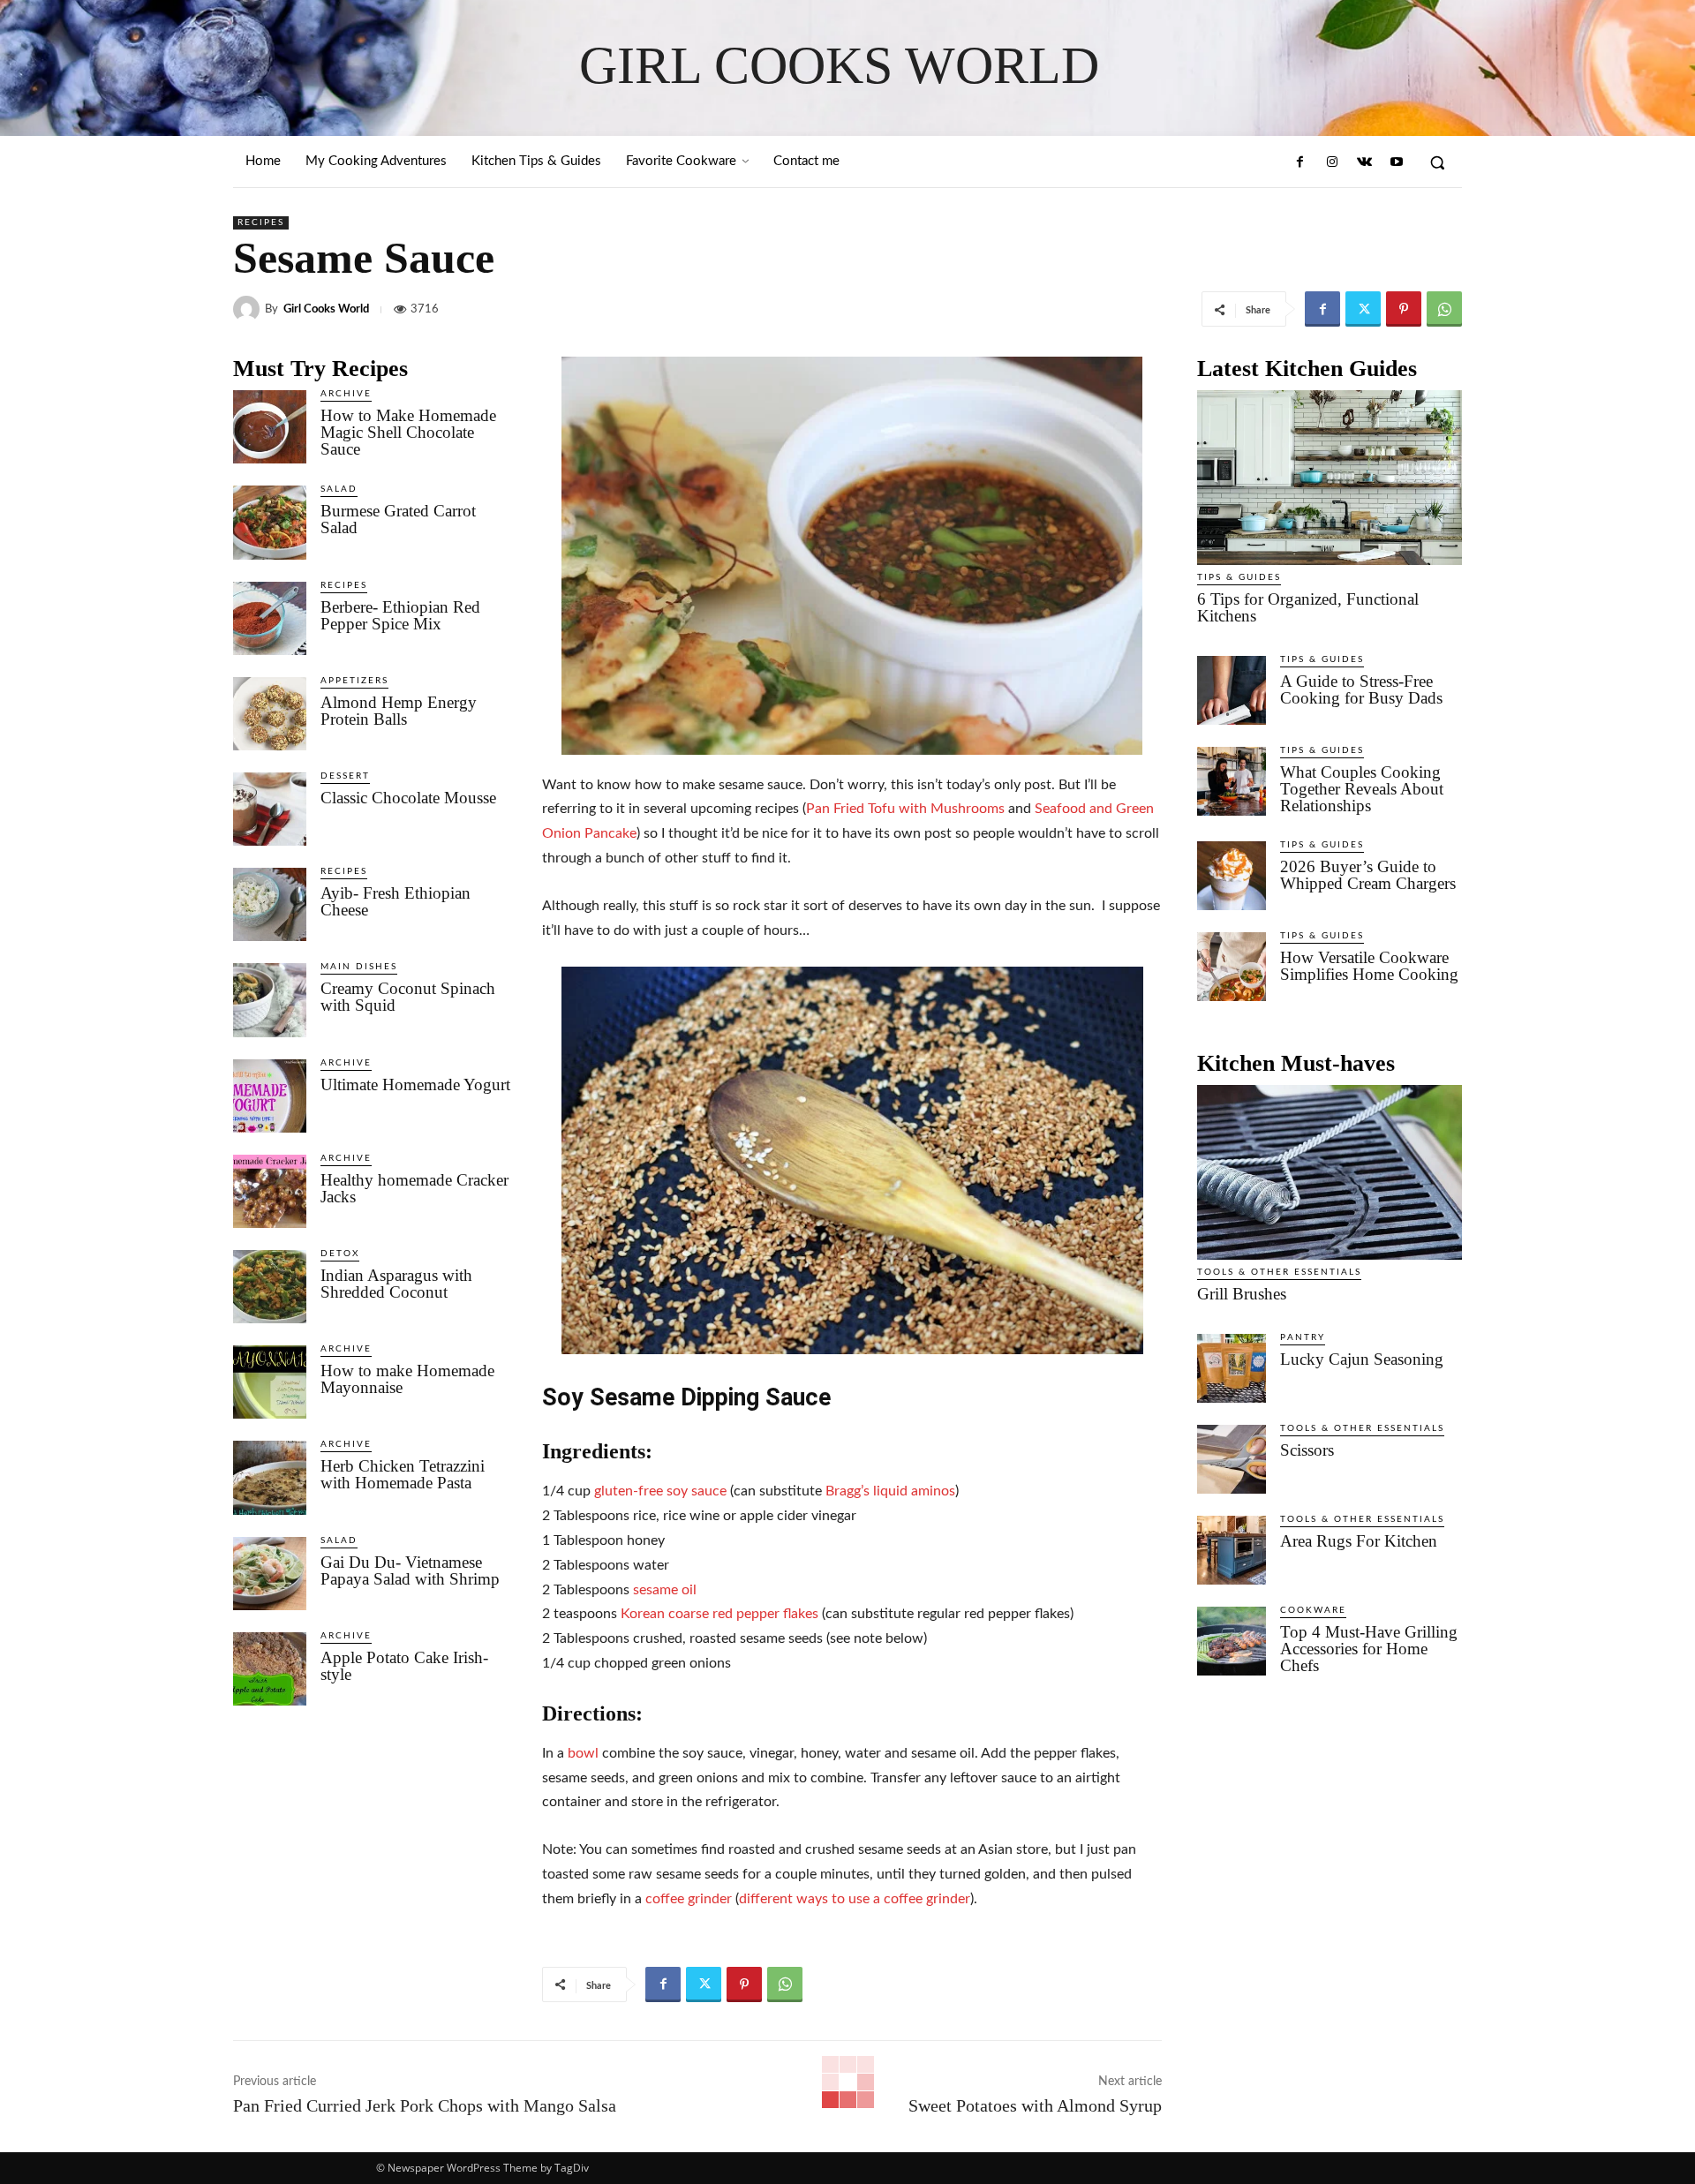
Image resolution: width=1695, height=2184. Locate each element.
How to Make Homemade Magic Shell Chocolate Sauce (408, 432)
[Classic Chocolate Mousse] (270, 809)
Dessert (345, 776)
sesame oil (665, 1590)
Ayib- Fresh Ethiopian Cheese (395, 901)
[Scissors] (1232, 1459)
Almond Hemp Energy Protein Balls (399, 711)
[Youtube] (1397, 162)
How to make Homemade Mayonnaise (407, 1379)
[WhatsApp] (1444, 309)
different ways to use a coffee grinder (855, 1899)
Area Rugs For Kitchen (1359, 1541)
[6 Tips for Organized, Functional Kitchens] (1330, 478)
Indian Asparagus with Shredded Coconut (396, 1284)
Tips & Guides (1239, 577)
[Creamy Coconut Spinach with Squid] (270, 1000)
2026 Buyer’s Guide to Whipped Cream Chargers (1368, 875)
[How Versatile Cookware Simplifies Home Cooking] (1232, 967)
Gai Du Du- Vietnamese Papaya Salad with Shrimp (410, 1570)
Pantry (1303, 1337)
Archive (346, 394)
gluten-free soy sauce (660, 1491)
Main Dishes (359, 967)
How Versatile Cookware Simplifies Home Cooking (1369, 966)
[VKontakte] (1364, 162)
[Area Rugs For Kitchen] (1232, 1550)
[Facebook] (1300, 162)
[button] (1437, 162)
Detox (340, 1254)
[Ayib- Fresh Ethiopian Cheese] (270, 904)
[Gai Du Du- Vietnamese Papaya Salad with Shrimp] (270, 1574)
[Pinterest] (1404, 309)
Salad (339, 489)
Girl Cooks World (326, 309)
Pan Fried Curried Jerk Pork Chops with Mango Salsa (425, 2105)
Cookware (1313, 1610)
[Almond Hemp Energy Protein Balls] (270, 714)
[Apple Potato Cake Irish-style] (270, 1669)
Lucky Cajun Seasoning (1362, 1359)
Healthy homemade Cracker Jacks (414, 1188)
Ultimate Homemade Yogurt (415, 1084)
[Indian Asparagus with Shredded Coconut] (270, 1287)
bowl (583, 1753)
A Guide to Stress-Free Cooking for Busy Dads (1361, 689)
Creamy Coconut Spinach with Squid (408, 997)
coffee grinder (689, 1899)
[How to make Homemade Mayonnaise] (270, 1382)
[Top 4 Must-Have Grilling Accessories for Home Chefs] (1232, 1641)
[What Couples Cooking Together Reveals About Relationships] (1232, 781)
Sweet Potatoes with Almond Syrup (1035, 2105)
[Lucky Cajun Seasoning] (1232, 1368)
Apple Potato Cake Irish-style (404, 1666)
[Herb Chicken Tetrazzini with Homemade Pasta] (270, 1477)
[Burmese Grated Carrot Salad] (270, 522)
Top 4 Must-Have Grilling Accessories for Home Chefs (1369, 1649)
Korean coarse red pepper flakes (719, 1614)
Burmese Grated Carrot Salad (398, 519)
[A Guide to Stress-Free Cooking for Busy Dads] (1232, 690)
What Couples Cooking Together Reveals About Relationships (1362, 789)
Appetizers (354, 681)
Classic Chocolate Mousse (408, 798)
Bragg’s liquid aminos (890, 1491)
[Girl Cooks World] (249, 309)
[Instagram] (1332, 162)
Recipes (261, 222)
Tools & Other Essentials (1279, 1272)
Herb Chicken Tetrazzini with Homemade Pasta (403, 1474)
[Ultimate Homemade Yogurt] (270, 1096)
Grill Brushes (1242, 1294)
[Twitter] (1363, 309)
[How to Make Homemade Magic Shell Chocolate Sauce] (270, 427)
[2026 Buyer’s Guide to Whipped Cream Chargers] (1232, 876)
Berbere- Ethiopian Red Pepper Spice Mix (400, 615)
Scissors (1307, 1450)
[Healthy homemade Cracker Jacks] (270, 1191)
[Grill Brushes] (1330, 1172)
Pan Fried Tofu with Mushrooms (905, 809)
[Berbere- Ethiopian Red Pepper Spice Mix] (270, 618)
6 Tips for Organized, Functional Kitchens (1308, 607)
